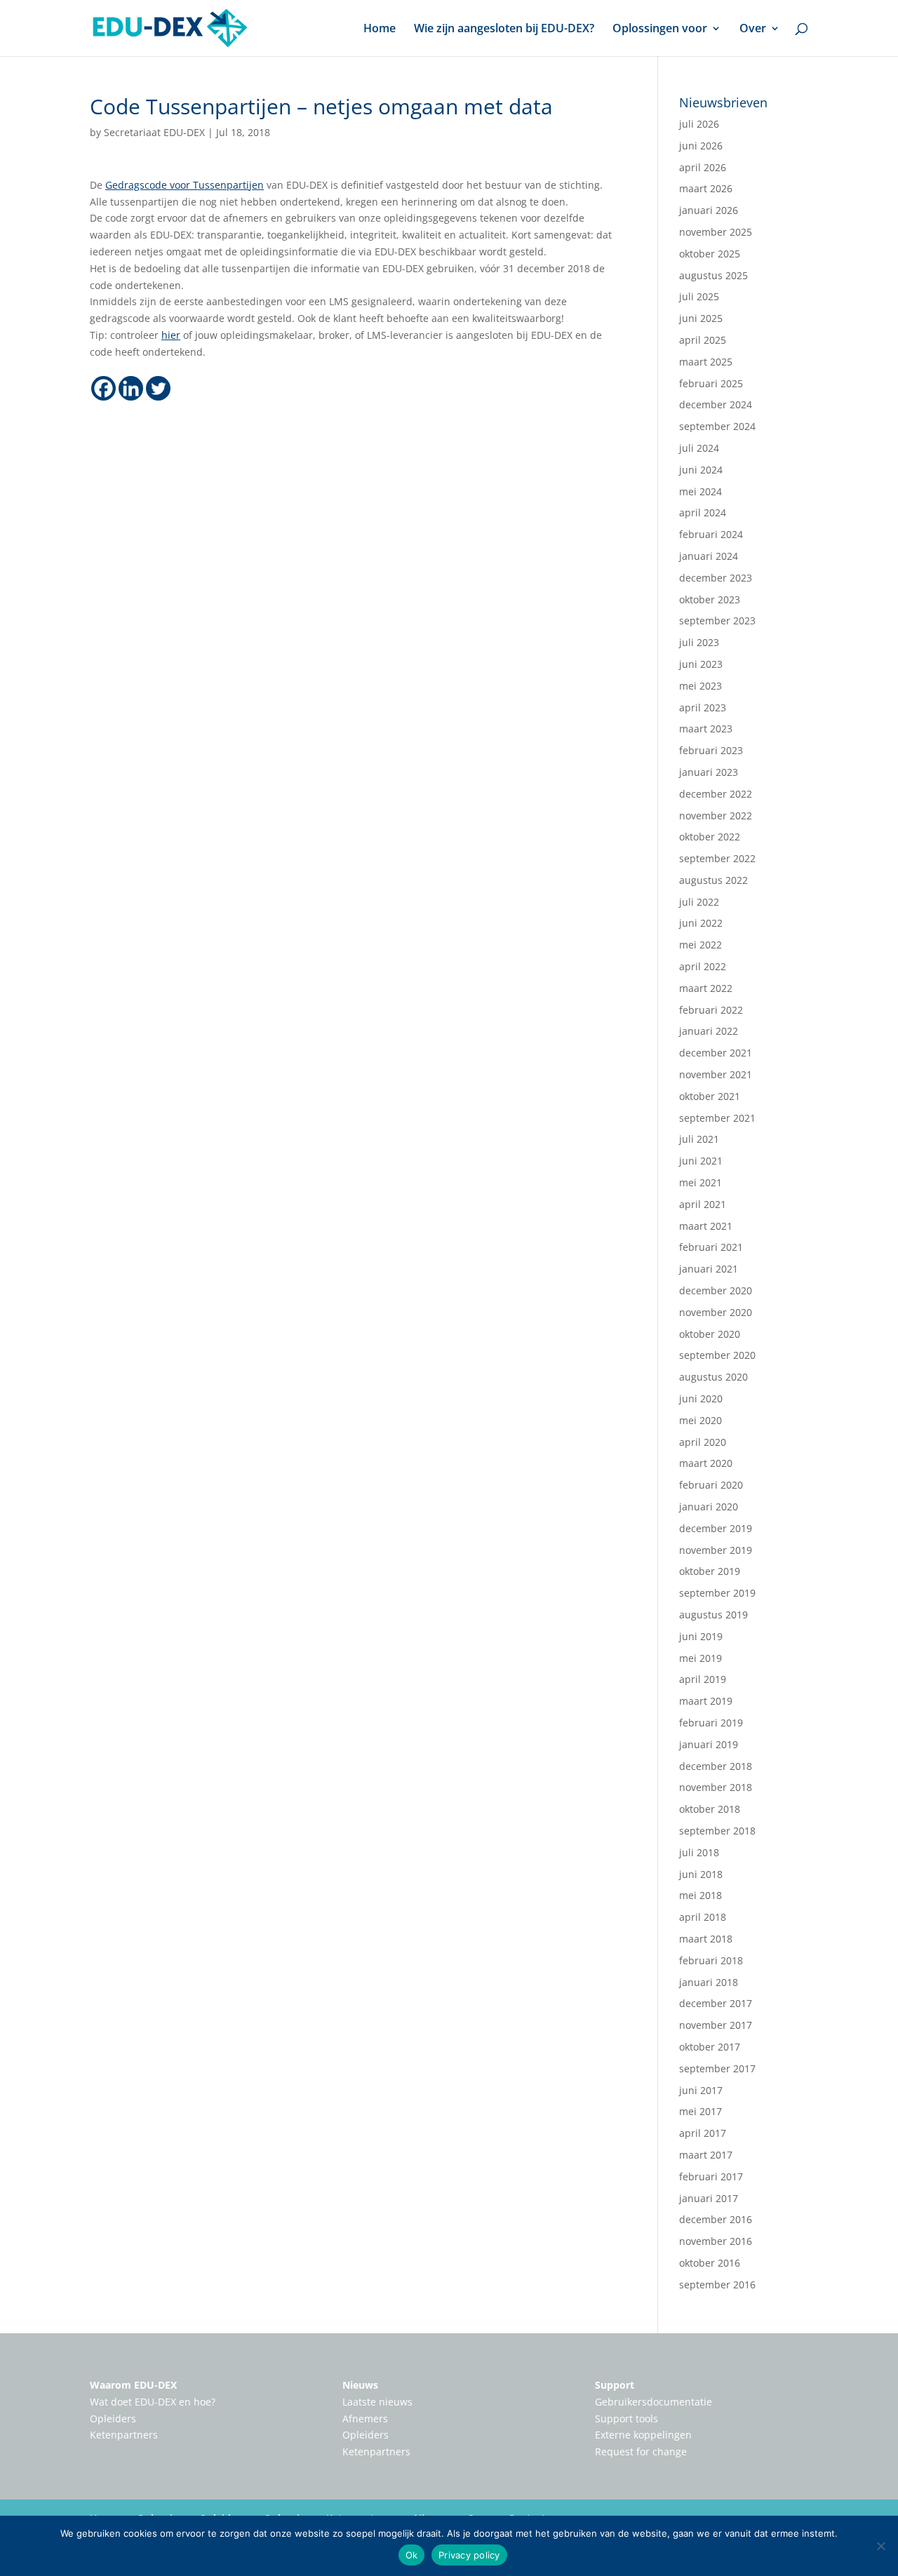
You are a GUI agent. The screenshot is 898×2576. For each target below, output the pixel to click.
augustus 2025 (713, 275)
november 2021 (716, 1074)
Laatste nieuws (377, 2402)
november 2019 (716, 1550)
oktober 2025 (710, 254)
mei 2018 (701, 1895)
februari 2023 (711, 750)
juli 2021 (699, 1139)
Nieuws (360, 2385)
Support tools (626, 2419)
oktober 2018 (710, 1809)
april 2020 (703, 1442)
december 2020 (716, 1290)
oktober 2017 (710, 2047)
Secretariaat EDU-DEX (154, 132)
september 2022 (717, 858)
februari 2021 (711, 1247)
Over (753, 29)
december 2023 (716, 578)
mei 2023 (701, 686)
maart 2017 (706, 2155)
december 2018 (716, 1766)
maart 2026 (706, 188)
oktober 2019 (710, 1571)
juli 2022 (699, 902)
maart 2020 (706, 1463)
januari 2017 (709, 2198)
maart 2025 (706, 362)
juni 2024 (701, 470)
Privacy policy (469, 2555)
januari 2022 (709, 1031)
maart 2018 (706, 1939)
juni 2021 (701, 1161)
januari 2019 (709, 1744)
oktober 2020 (710, 1334)
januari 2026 (709, 210)
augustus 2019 (713, 1615)
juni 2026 (701, 146)
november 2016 (716, 2241)
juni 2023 (701, 664)
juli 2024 (699, 448)
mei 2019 (701, 1658)
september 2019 (717, 1593)
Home (380, 29)
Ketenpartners (124, 2435)
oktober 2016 (710, 2263)
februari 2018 (711, 1960)
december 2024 (716, 404)
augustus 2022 (713, 880)
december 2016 (716, 2219)
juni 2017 (701, 2090)
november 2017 (716, 2025)
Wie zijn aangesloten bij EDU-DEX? (504, 29)
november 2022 (716, 816)
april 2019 (703, 1679)
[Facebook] (103, 388)
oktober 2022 (710, 837)
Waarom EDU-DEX (133, 2385)
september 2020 (717, 1355)
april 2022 (703, 966)
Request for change (641, 2451)
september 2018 (717, 1831)
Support (615, 2385)
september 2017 (717, 2068)
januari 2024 (709, 556)
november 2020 (716, 1312)
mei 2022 (701, 945)
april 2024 (703, 512)
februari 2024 (711, 534)
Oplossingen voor (660, 29)
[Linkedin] (131, 388)
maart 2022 (706, 988)
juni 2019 (701, 1636)
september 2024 (717, 426)
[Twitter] (158, 388)
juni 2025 (701, 318)
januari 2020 (709, 1507)
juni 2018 (701, 1874)
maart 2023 (706, 729)
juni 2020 (701, 1398)
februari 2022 (711, 1010)
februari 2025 (711, 383)
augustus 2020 (713, 1377)
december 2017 (716, 2003)
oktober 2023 (710, 599)
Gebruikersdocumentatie (654, 2402)
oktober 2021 (710, 1096)
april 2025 (703, 340)
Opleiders (113, 2419)
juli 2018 (699, 1852)
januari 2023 (709, 772)
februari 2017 (711, 2176)
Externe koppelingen (643, 2435)
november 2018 (716, 1787)
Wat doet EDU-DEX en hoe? (153, 2402)
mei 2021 (701, 1182)
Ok (412, 2555)
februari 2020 (711, 1485)
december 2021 (716, 1053)
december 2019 (716, 1528)
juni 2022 (701, 923)
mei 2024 (701, 491)
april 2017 (703, 2133)
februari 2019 (711, 1723)
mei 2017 (701, 2111)
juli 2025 (699, 296)
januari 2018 (709, 1982)
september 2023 (717, 620)
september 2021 (717, 1118)
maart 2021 (706, 1226)
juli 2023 (699, 642)
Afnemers (365, 2419)
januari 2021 (709, 1269)
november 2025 (716, 232)
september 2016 (717, 2285)
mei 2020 (701, 1420)
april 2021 (703, 1204)
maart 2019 (706, 1701)
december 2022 (716, 794)
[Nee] (880, 2546)
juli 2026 (699, 124)
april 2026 (703, 167)
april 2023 (703, 707)
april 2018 (703, 1917)
